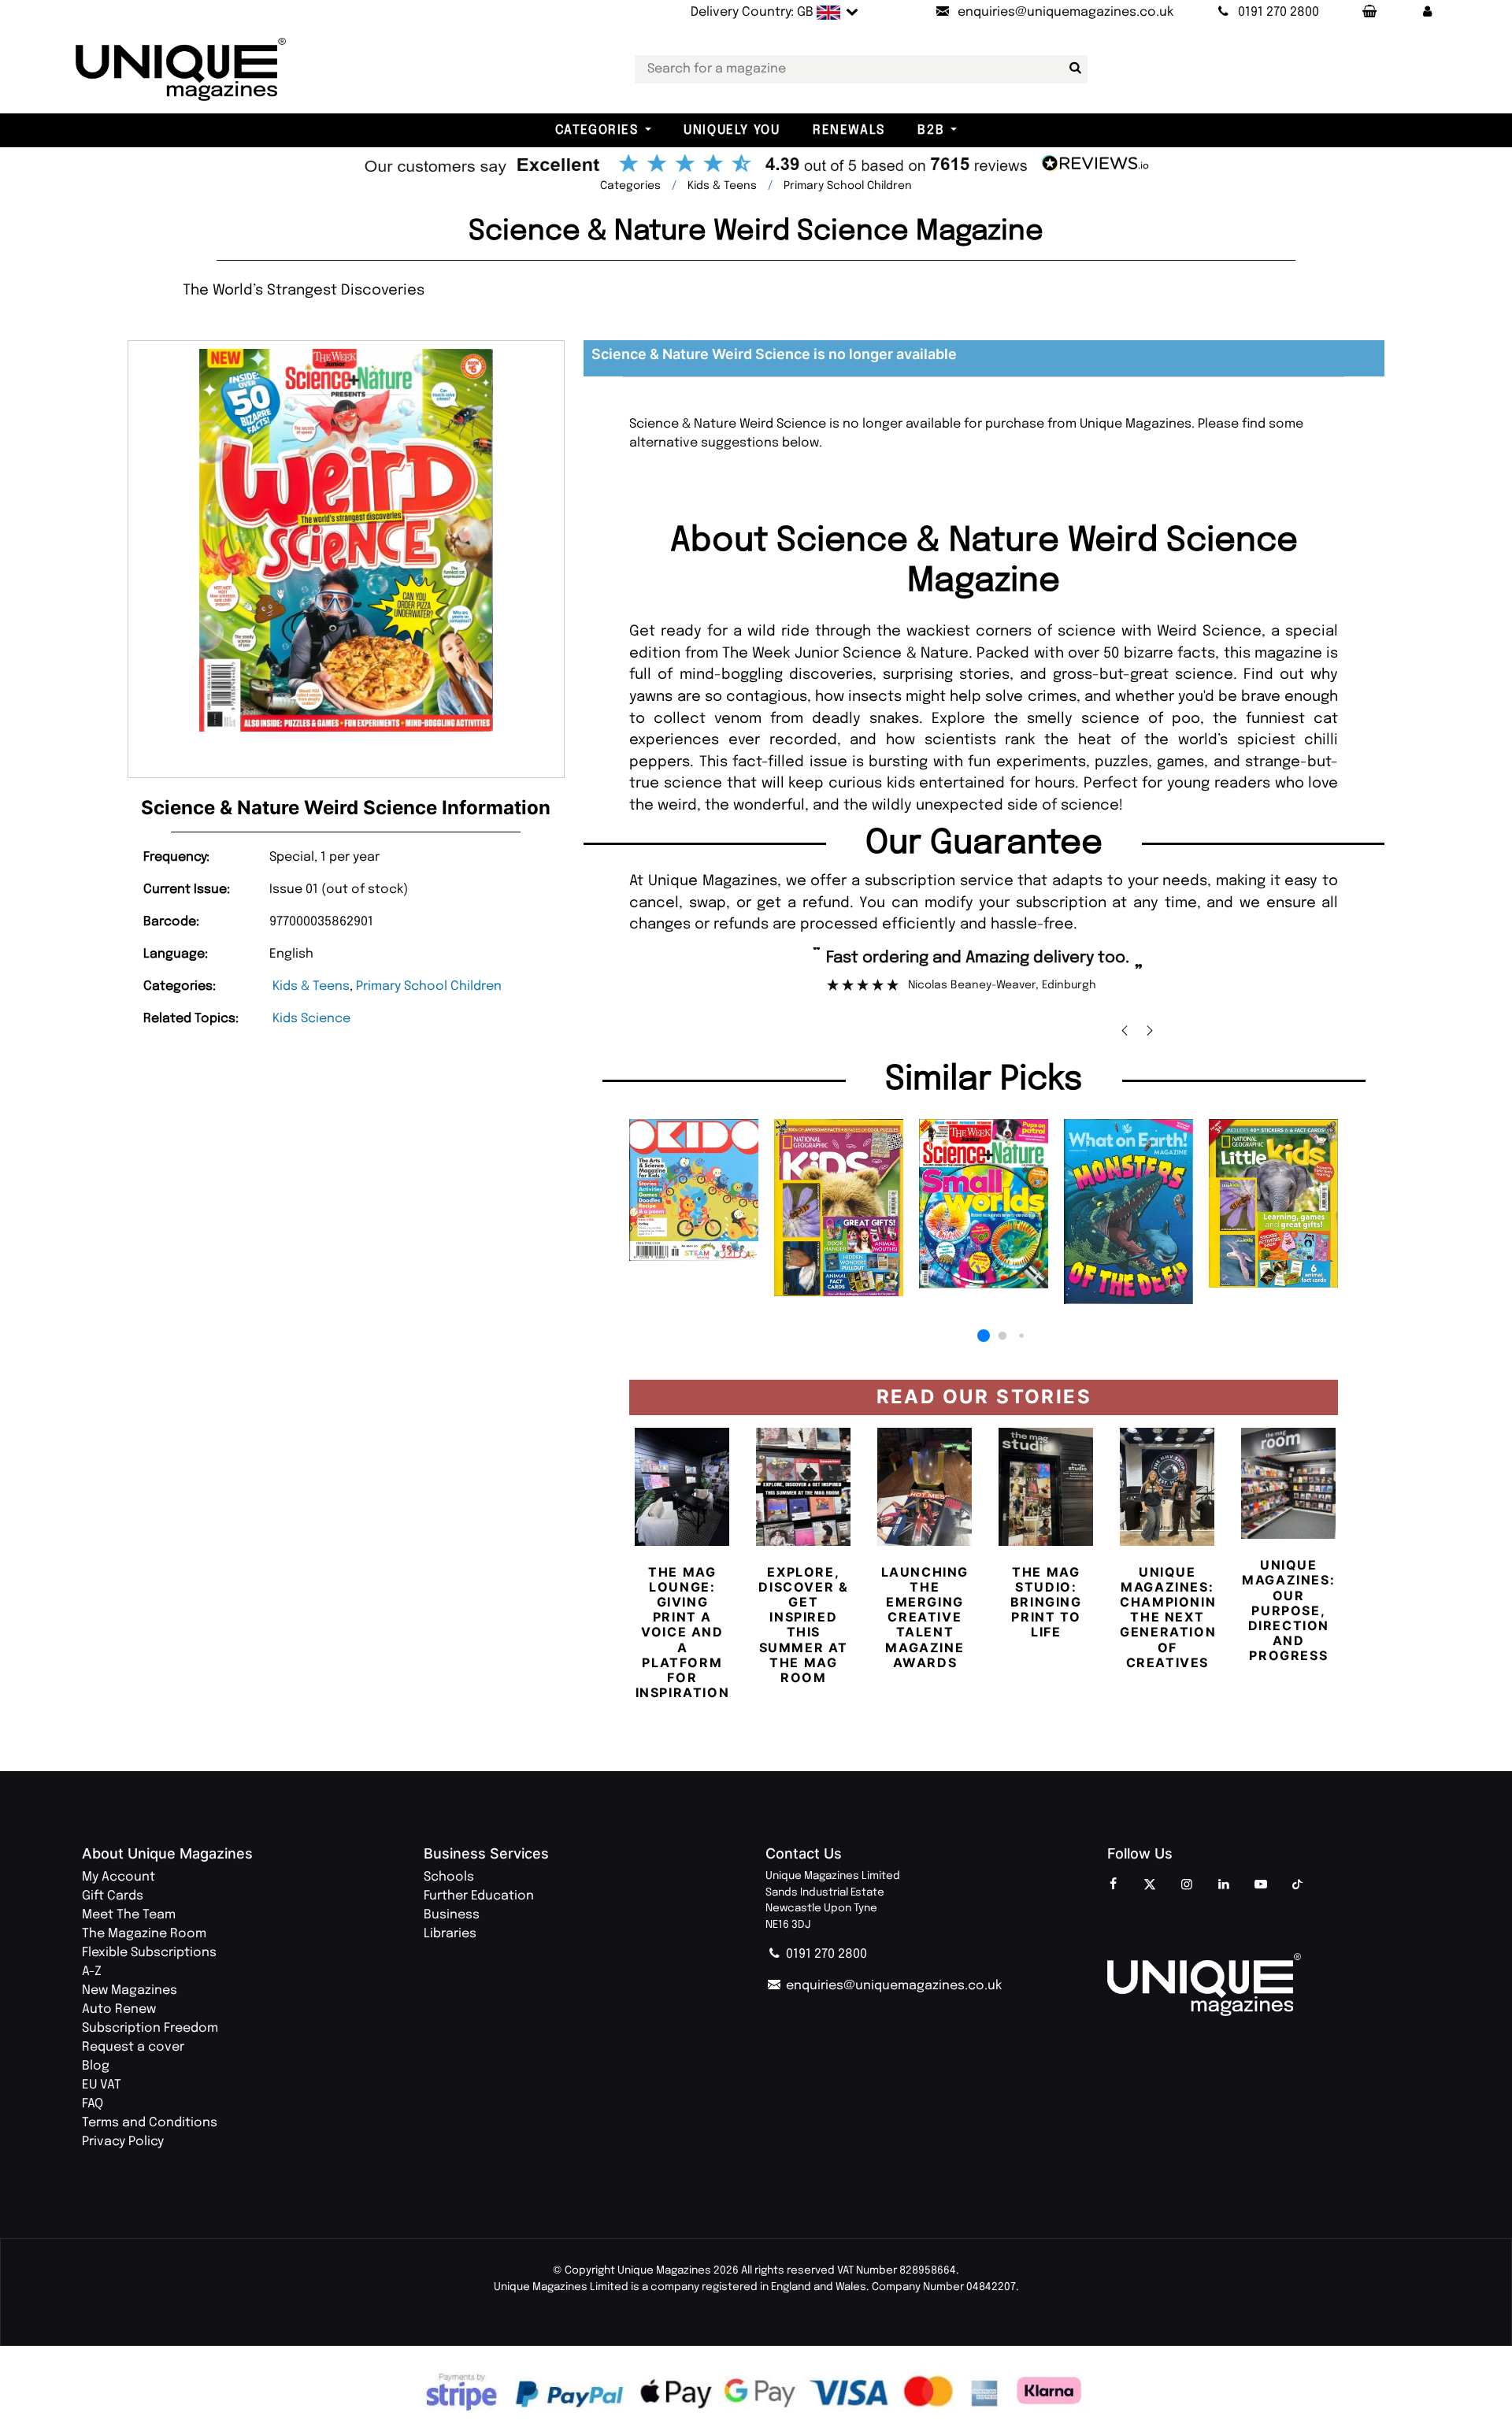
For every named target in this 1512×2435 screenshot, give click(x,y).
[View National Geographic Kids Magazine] (839, 1208)
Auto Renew (119, 2009)
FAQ (93, 2104)
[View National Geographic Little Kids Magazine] (1273, 1203)
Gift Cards (113, 1896)
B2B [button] (931, 130)
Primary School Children (429, 986)
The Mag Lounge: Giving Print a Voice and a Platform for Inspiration (683, 1633)
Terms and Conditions (150, 2123)
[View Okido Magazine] (694, 1190)
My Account (119, 1877)
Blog (96, 2066)
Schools (449, 1877)
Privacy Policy (123, 2142)
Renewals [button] (849, 130)
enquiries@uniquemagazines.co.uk (892, 1986)
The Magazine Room (144, 1934)
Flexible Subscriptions (149, 1953)
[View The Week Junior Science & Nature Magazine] (984, 1204)
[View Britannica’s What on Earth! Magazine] (1128, 1212)
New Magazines (130, 1990)
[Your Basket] (1369, 13)
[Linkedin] (1224, 1885)
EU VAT (102, 2085)
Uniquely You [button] (732, 130)
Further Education (479, 1896)
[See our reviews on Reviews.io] (756, 165)
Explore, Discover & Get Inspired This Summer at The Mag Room (803, 1625)
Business (452, 1915)
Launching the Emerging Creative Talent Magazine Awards (925, 1617)
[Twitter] (1150, 1885)
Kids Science (311, 1019)
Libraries (450, 1934)
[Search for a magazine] (1073, 69)
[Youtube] (1261, 1885)
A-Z (92, 1972)
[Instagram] (1187, 1885)
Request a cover (133, 2047)
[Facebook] (1113, 1885)
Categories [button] (597, 130)
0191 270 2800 (825, 1954)
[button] (1428, 13)
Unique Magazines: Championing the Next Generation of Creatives (1173, 1617)
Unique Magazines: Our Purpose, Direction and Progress (1288, 1610)
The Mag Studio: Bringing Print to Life (1046, 1602)
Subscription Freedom (150, 2028)
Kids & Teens (311, 986)
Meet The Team (129, 1915)
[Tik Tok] (1298, 1885)
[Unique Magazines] (1269, 1985)
